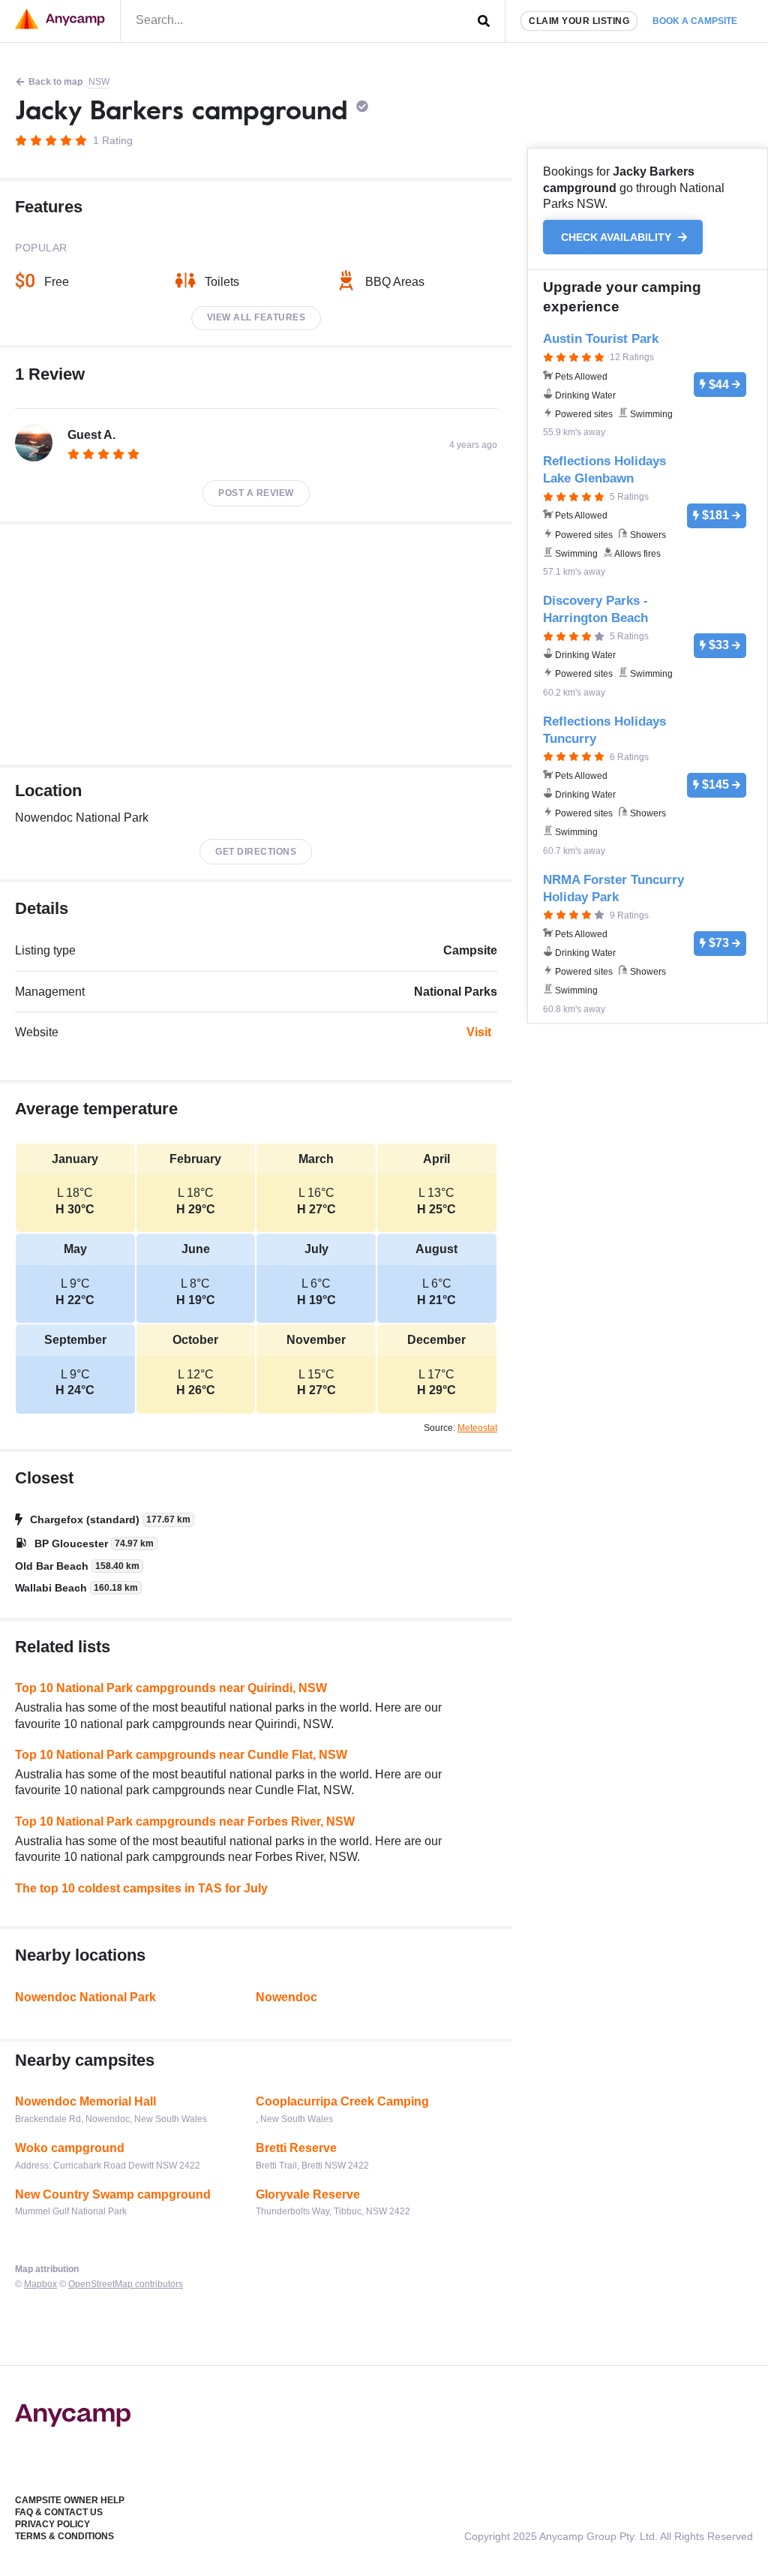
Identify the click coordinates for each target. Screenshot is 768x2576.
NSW (99, 82)
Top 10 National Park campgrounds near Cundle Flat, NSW (181, 1755)
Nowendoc (286, 1997)
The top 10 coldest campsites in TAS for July (141, 1888)
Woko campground (70, 2148)
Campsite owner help (70, 2500)
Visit (479, 1032)
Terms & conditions (64, 2536)
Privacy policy (52, 2524)
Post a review (256, 493)
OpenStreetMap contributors (126, 2284)
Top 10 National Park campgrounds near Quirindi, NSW (171, 1688)
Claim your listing (579, 21)
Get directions (256, 852)
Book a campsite (695, 21)
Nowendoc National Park (85, 1997)
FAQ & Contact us (59, 2512)
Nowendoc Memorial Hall (85, 2101)
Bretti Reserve (296, 2148)
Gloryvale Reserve (308, 2194)
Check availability (618, 237)
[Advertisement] (256, 645)
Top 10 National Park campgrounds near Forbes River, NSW (185, 1822)
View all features (256, 317)
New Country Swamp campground (113, 2194)
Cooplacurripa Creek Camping (342, 2101)
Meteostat (477, 1428)
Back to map (55, 82)
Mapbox (40, 2284)
